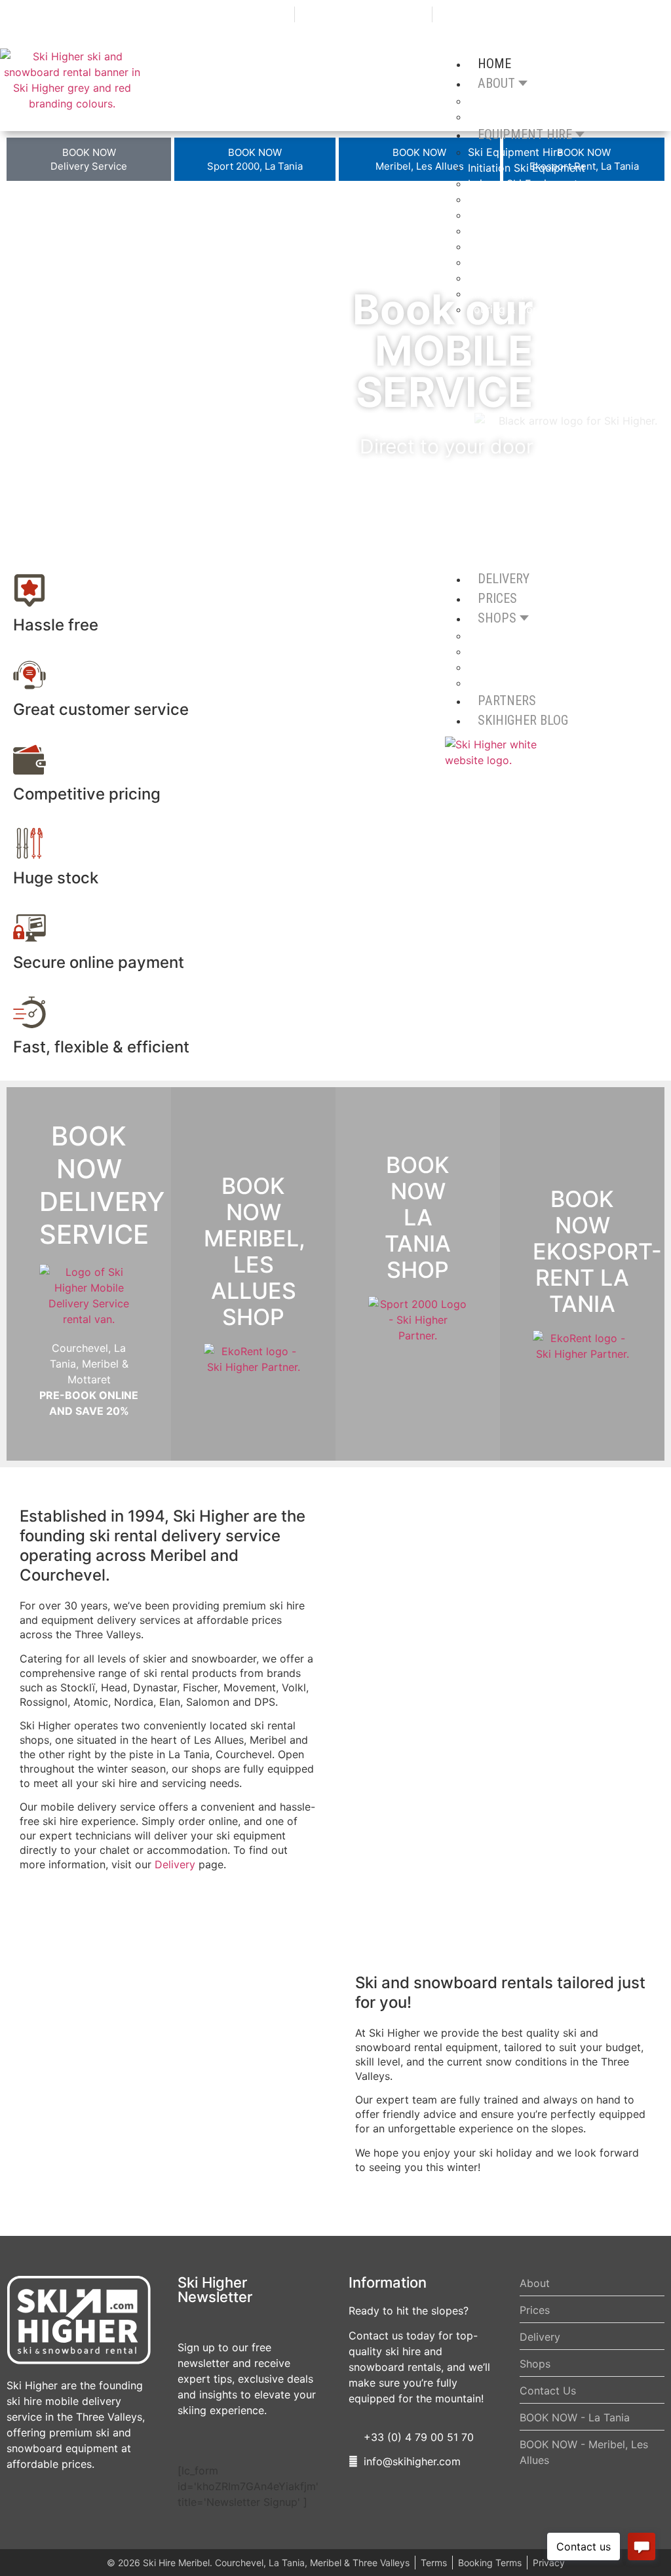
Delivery (175, 1864)
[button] (19, 375)
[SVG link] (79, 2320)
